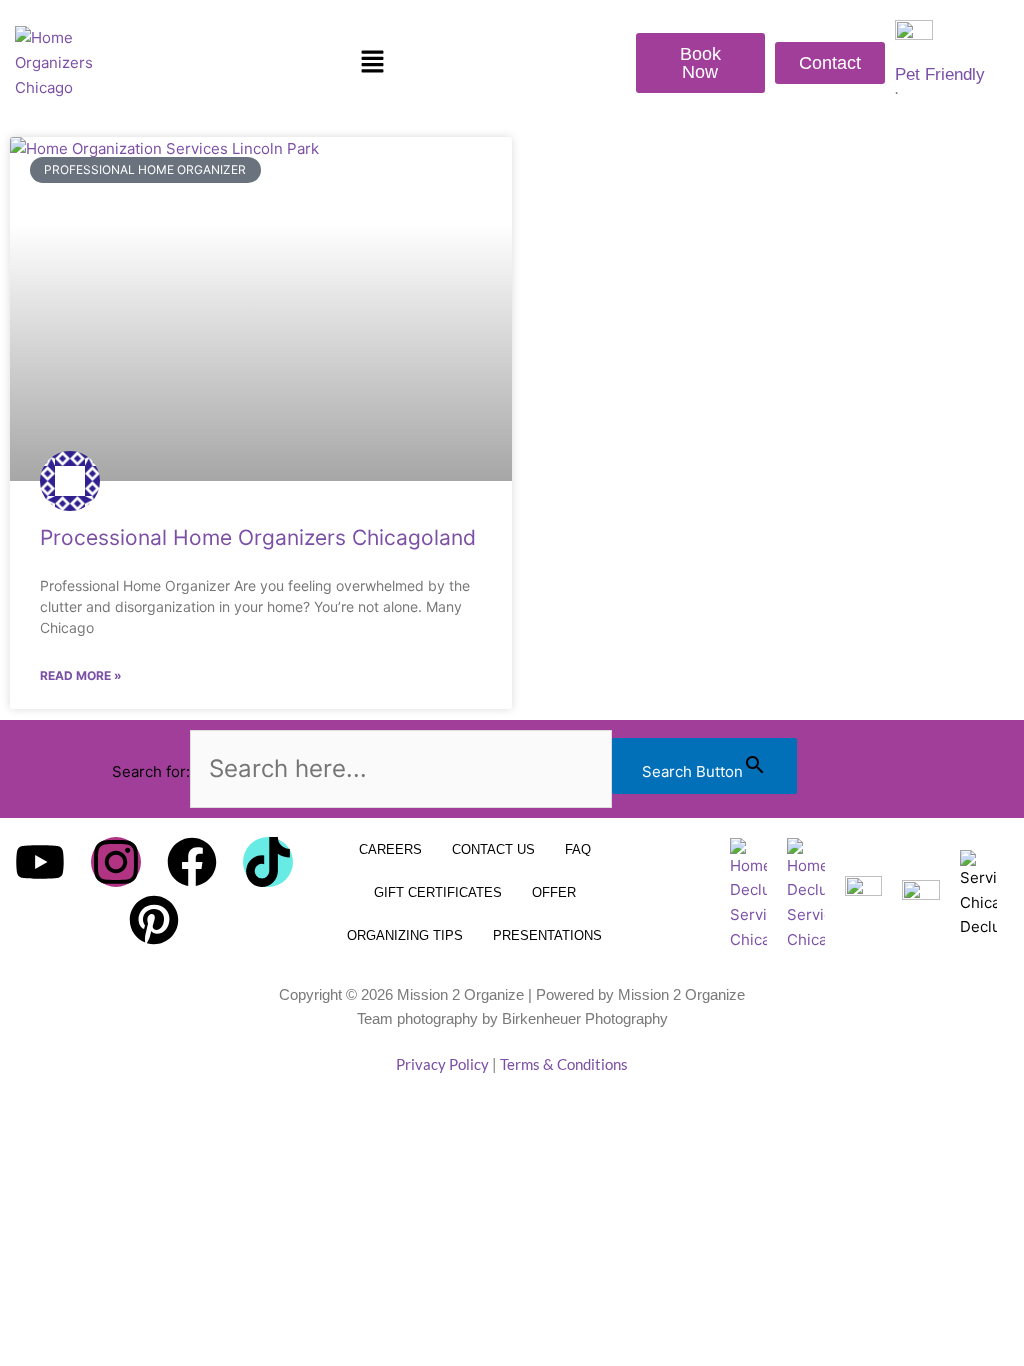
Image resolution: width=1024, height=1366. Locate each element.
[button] (372, 63)
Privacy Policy (442, 1064)
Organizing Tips (405, 935)
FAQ (578, 849)
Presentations (547, 935)
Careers (390, 849)
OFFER (554, 892)
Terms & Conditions (564, 1064)
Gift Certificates (438, 892)
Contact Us (493, 849)
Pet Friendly (940, 74)
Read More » (81, 675)
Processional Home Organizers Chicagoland (258, 537)
